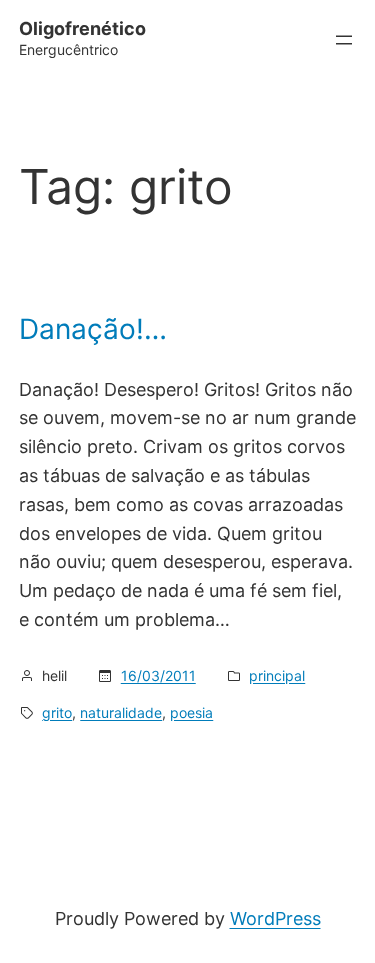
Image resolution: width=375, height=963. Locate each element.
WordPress (275, 918)
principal (277, 675)
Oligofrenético (82, 28)
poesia (191, 712)
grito (57, 712)
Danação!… (93, 330)
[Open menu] (344, 40)
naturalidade (121, 712)
